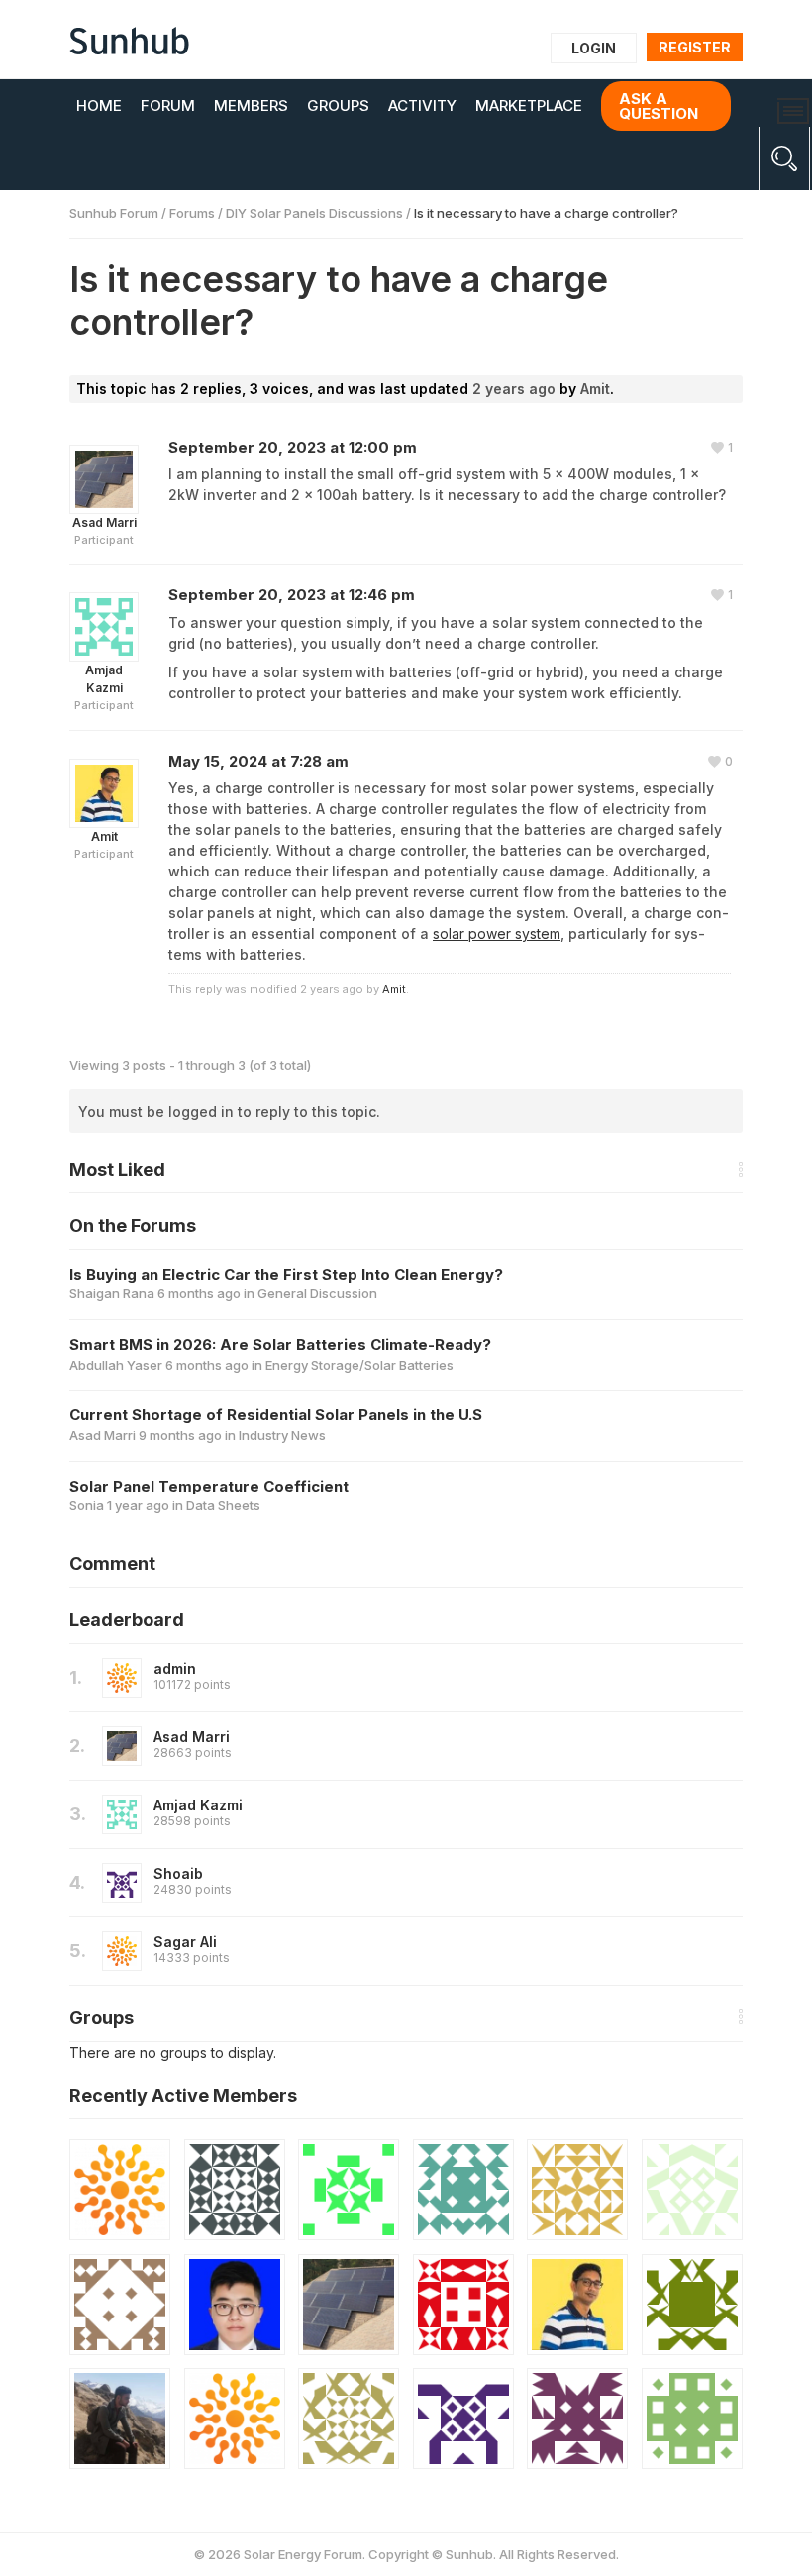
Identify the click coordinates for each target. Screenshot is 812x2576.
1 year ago (138, 1505)
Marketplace (529, 105)
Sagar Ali (185, 1942)
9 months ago (180, 1435)
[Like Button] (722, 448)
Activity (422, 105)
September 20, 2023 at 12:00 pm (293, 447)
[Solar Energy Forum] (129, 41)
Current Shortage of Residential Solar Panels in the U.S (276, 1415)
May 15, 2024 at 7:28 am (258, 761)
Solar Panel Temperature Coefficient (209, 1486)
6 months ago (199, 1293)
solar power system (497, 933)
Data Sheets (223, 1505)
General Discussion (317, 1293)
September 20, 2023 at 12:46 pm (292, 595)
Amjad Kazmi (198, 1805)
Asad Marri (192, 1737)
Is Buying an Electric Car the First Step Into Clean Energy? (286, 1274)
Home (99, 105)
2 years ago (514, 389)
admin (175, 1668)
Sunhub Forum (114, 213)
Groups (338, 105)
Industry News (282, 1435)
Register (695, 47)
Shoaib (178, 1873)
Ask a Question (659, 106)
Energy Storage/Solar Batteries (359, 1365)
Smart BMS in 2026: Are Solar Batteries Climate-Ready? (280, 1344)
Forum (168, 105)
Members (251, 105)
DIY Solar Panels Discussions (314, 213)
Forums (192, 213)
